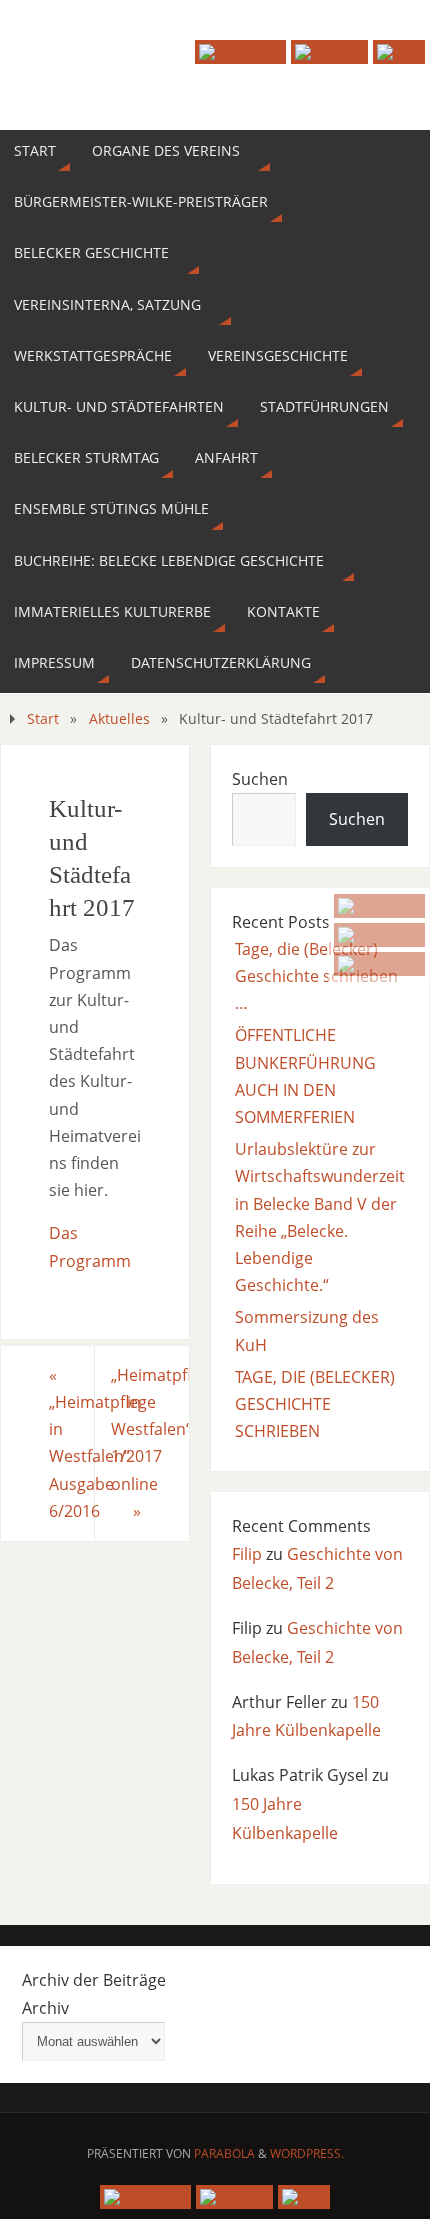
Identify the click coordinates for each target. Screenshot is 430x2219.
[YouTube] (379, 906)
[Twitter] (379, 935)
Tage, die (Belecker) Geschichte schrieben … (316, 976)
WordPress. (307, 2153)
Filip (247, 1554)
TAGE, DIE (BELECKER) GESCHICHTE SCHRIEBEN (315, 1404)
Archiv (45, 2008)
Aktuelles (119, 718)
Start (43, 718)
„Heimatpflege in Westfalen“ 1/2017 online (150, 1443)
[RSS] (379, 964)
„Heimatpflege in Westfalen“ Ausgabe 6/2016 (72, 1443)
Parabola (224, 2153)
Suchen (260, 779)
